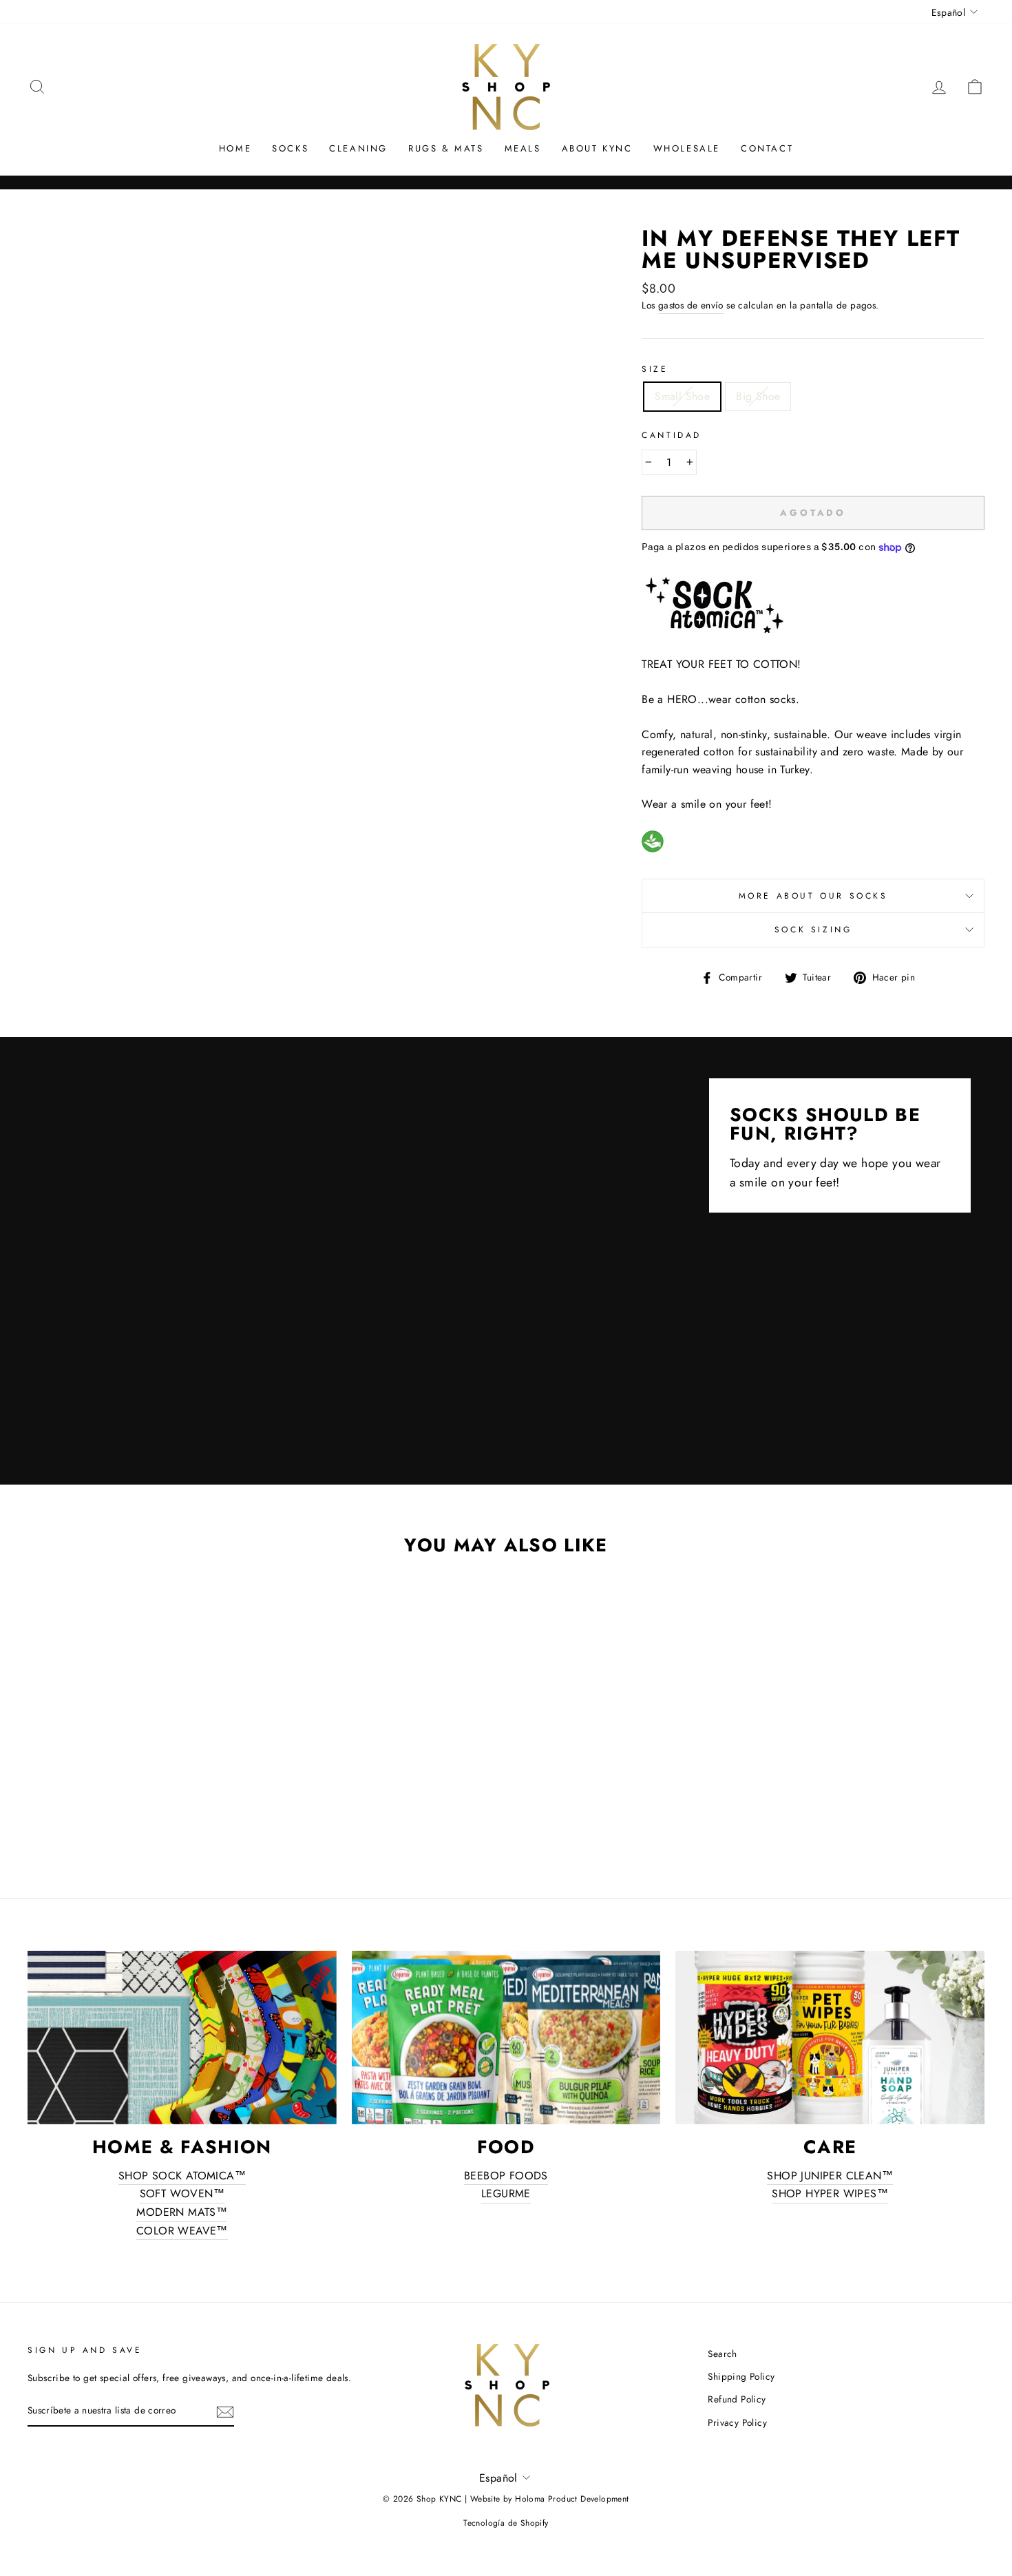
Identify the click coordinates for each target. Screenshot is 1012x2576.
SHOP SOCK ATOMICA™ (182, 2176)
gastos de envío (691, 305)
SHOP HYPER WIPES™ (830, 2193)
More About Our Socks (813, 896)
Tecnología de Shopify (506, 2523)
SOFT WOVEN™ (182, 2193)
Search (722, 2354)
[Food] (506, 2038)
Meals (523, 148)
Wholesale (687, 148)
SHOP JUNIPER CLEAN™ (830, 2176)
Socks (290, 148)
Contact (767, 148)
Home (235, 148)
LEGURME (506, 2193)
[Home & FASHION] (182, 2038)
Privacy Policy (737, 2422)
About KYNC (597, 148)
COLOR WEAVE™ (182, 2231)
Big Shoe (758, 396)
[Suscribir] (225, 2411)
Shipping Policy (741, 2376)
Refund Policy (737, 2399)
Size (655, 369)
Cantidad (672, 435)
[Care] (830, 2038)
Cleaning (358, 148)
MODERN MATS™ (182, 2212)
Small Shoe (682, 396)
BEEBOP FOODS (506, 2176)
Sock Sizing (813, 930)
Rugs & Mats (446, 148)
